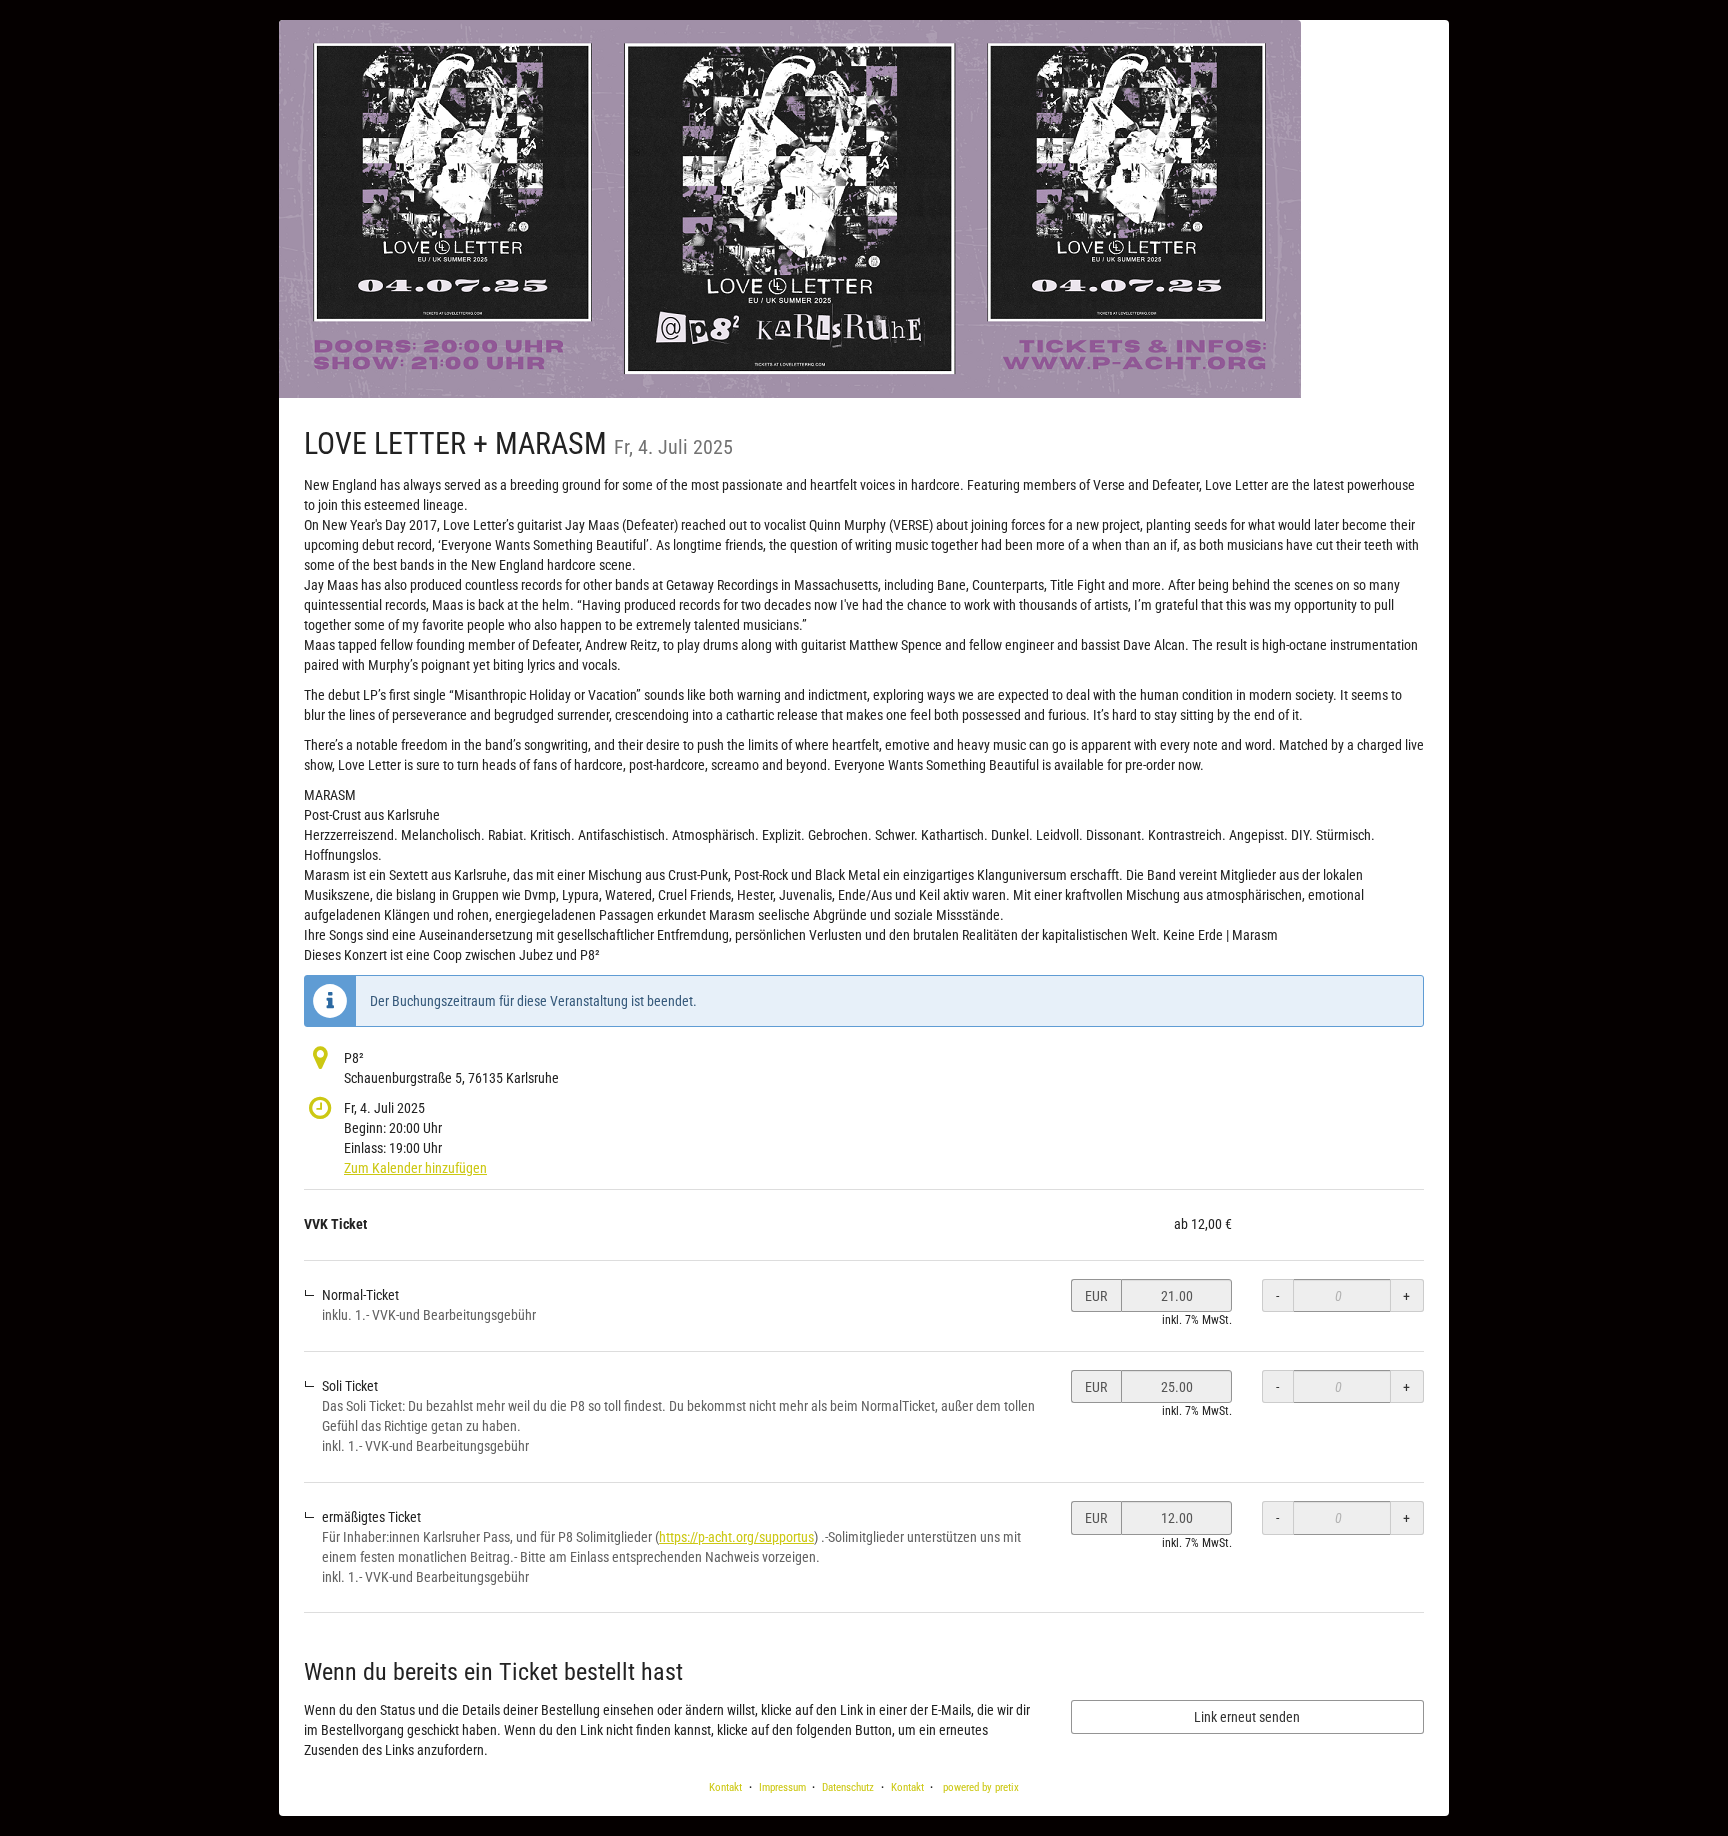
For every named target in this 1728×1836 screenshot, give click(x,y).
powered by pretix (981, 1787)
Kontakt (725, 1787)
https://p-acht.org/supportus (736, 1537)
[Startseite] (790, 209)
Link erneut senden (1247, 1717)
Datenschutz (848, 1787)
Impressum (782, 1787)
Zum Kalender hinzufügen (415, 1168)
